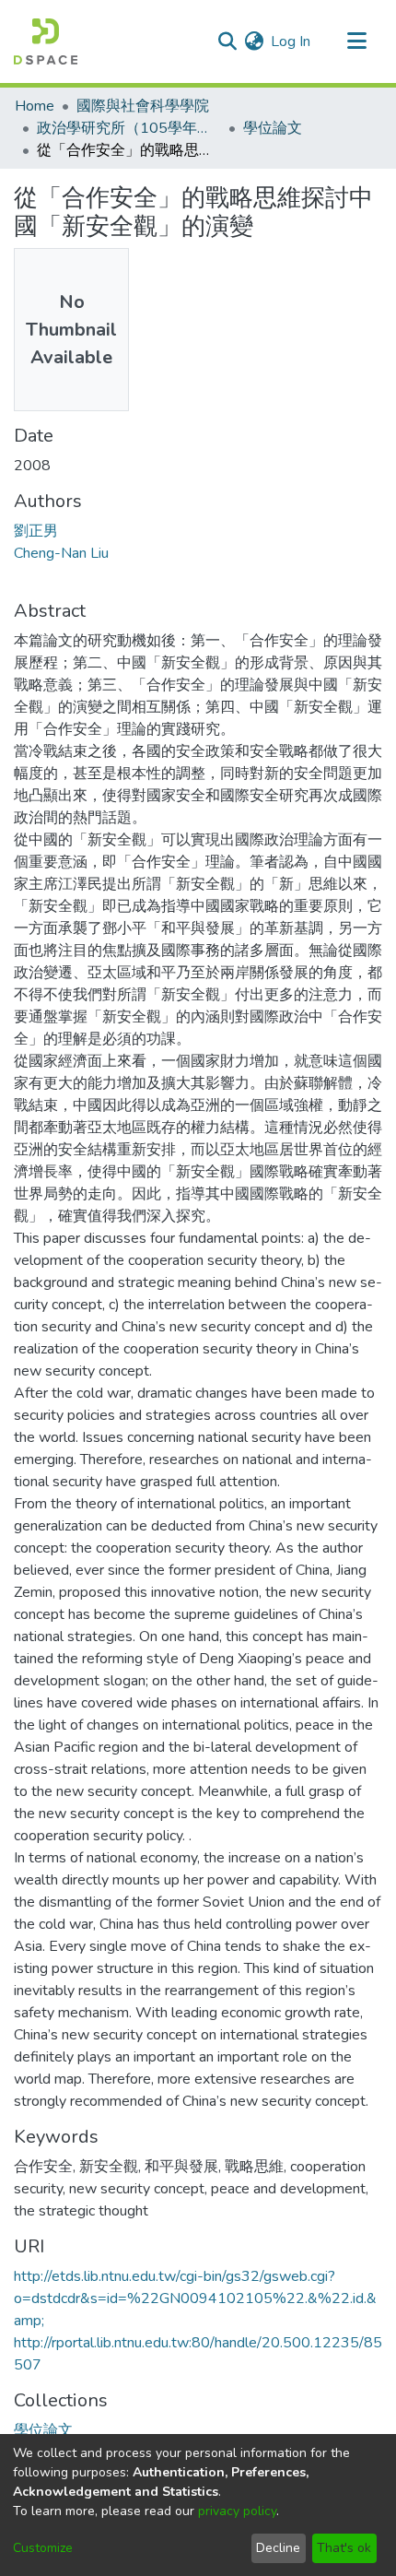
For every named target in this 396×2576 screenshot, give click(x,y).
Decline (278, 2548)
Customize (43, 2548)
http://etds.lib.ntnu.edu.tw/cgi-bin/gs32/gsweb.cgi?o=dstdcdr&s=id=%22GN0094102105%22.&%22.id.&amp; (195, 2298)
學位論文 (273, 128)
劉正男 (36, 531)
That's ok (344, 2548)
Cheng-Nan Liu (61, 553)
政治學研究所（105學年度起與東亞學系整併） (129, 128)
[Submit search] (227, 41)
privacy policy (237, 2511)
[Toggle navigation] (356, 41)
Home (35, 106)
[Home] (46, 41)
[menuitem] (254, 41)
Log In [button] (291, 41)
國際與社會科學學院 (143, 106)
